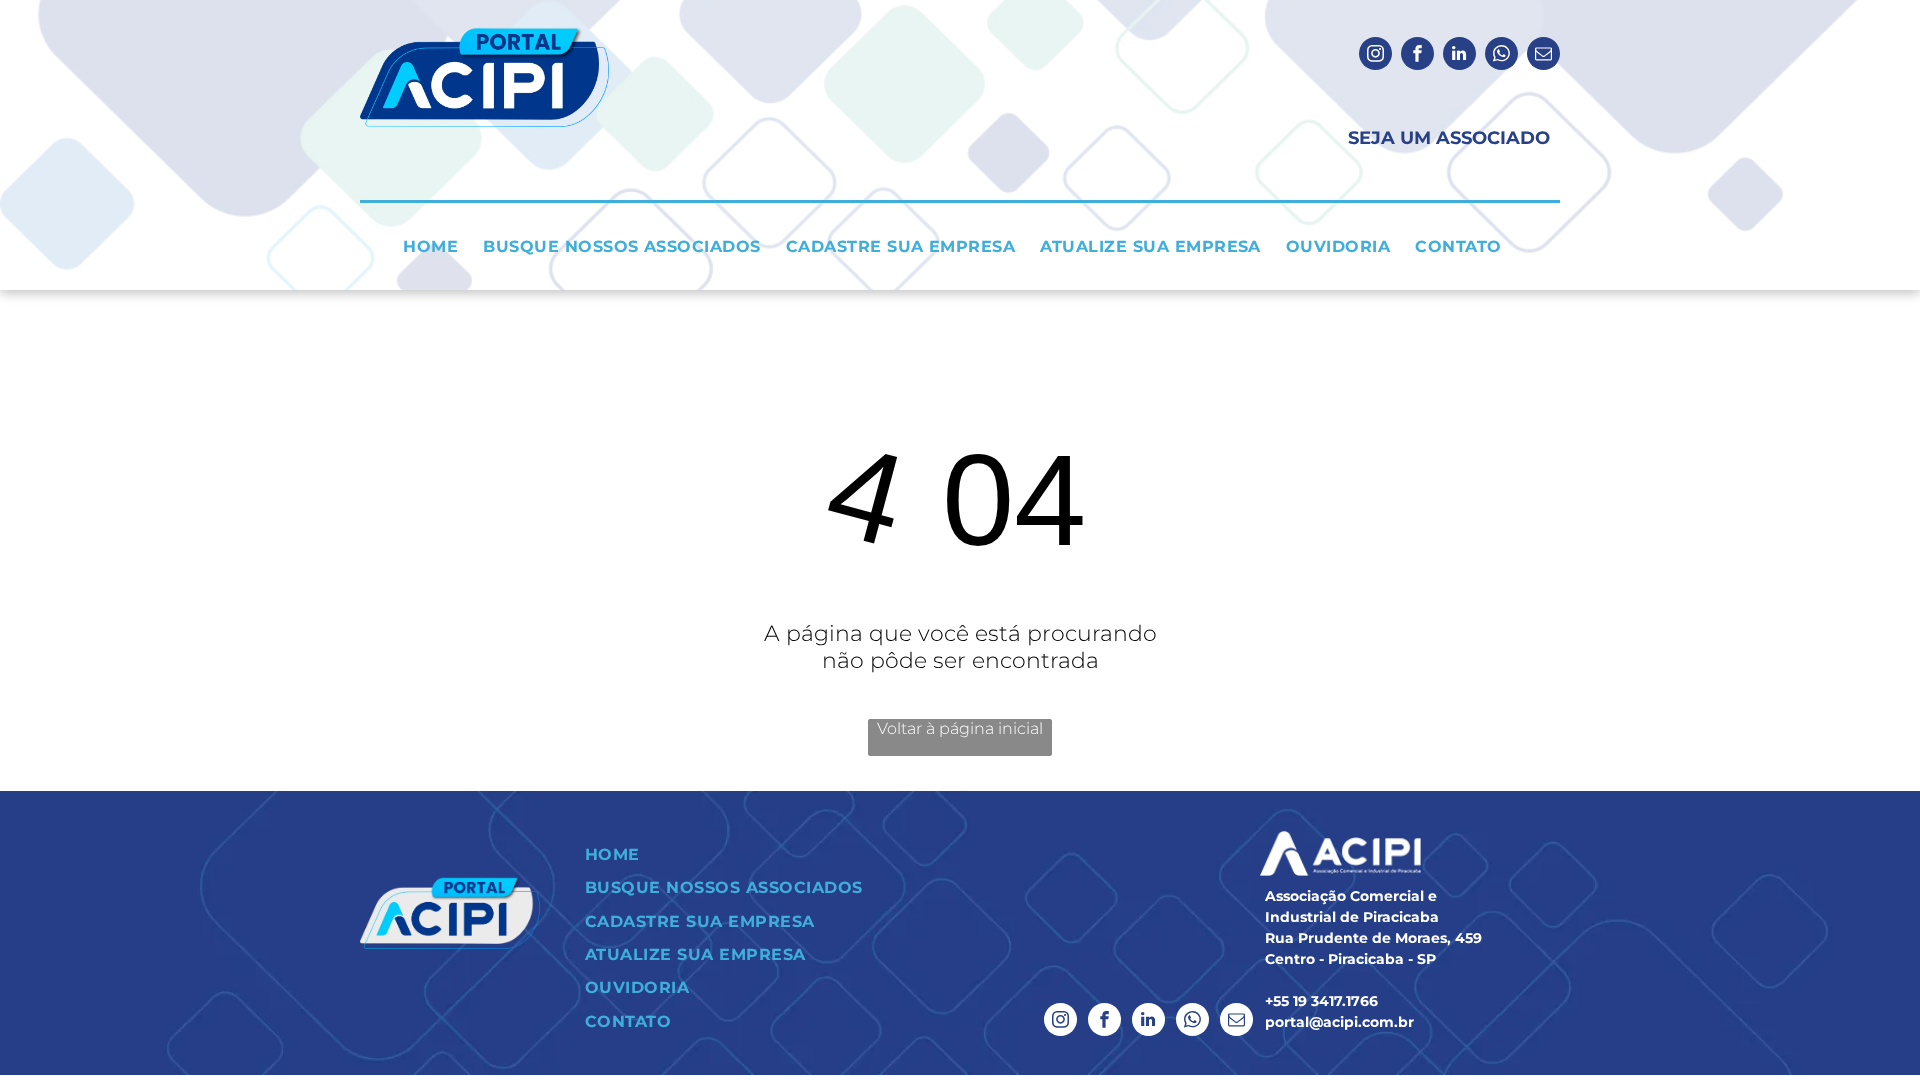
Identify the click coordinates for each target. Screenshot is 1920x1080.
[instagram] (1375, 56)
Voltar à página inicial (960, 728)
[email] (1543, 56)
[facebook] (1417, 56)
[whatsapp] (1501, 56)
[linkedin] (1459, 56)
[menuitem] (438, 246)
